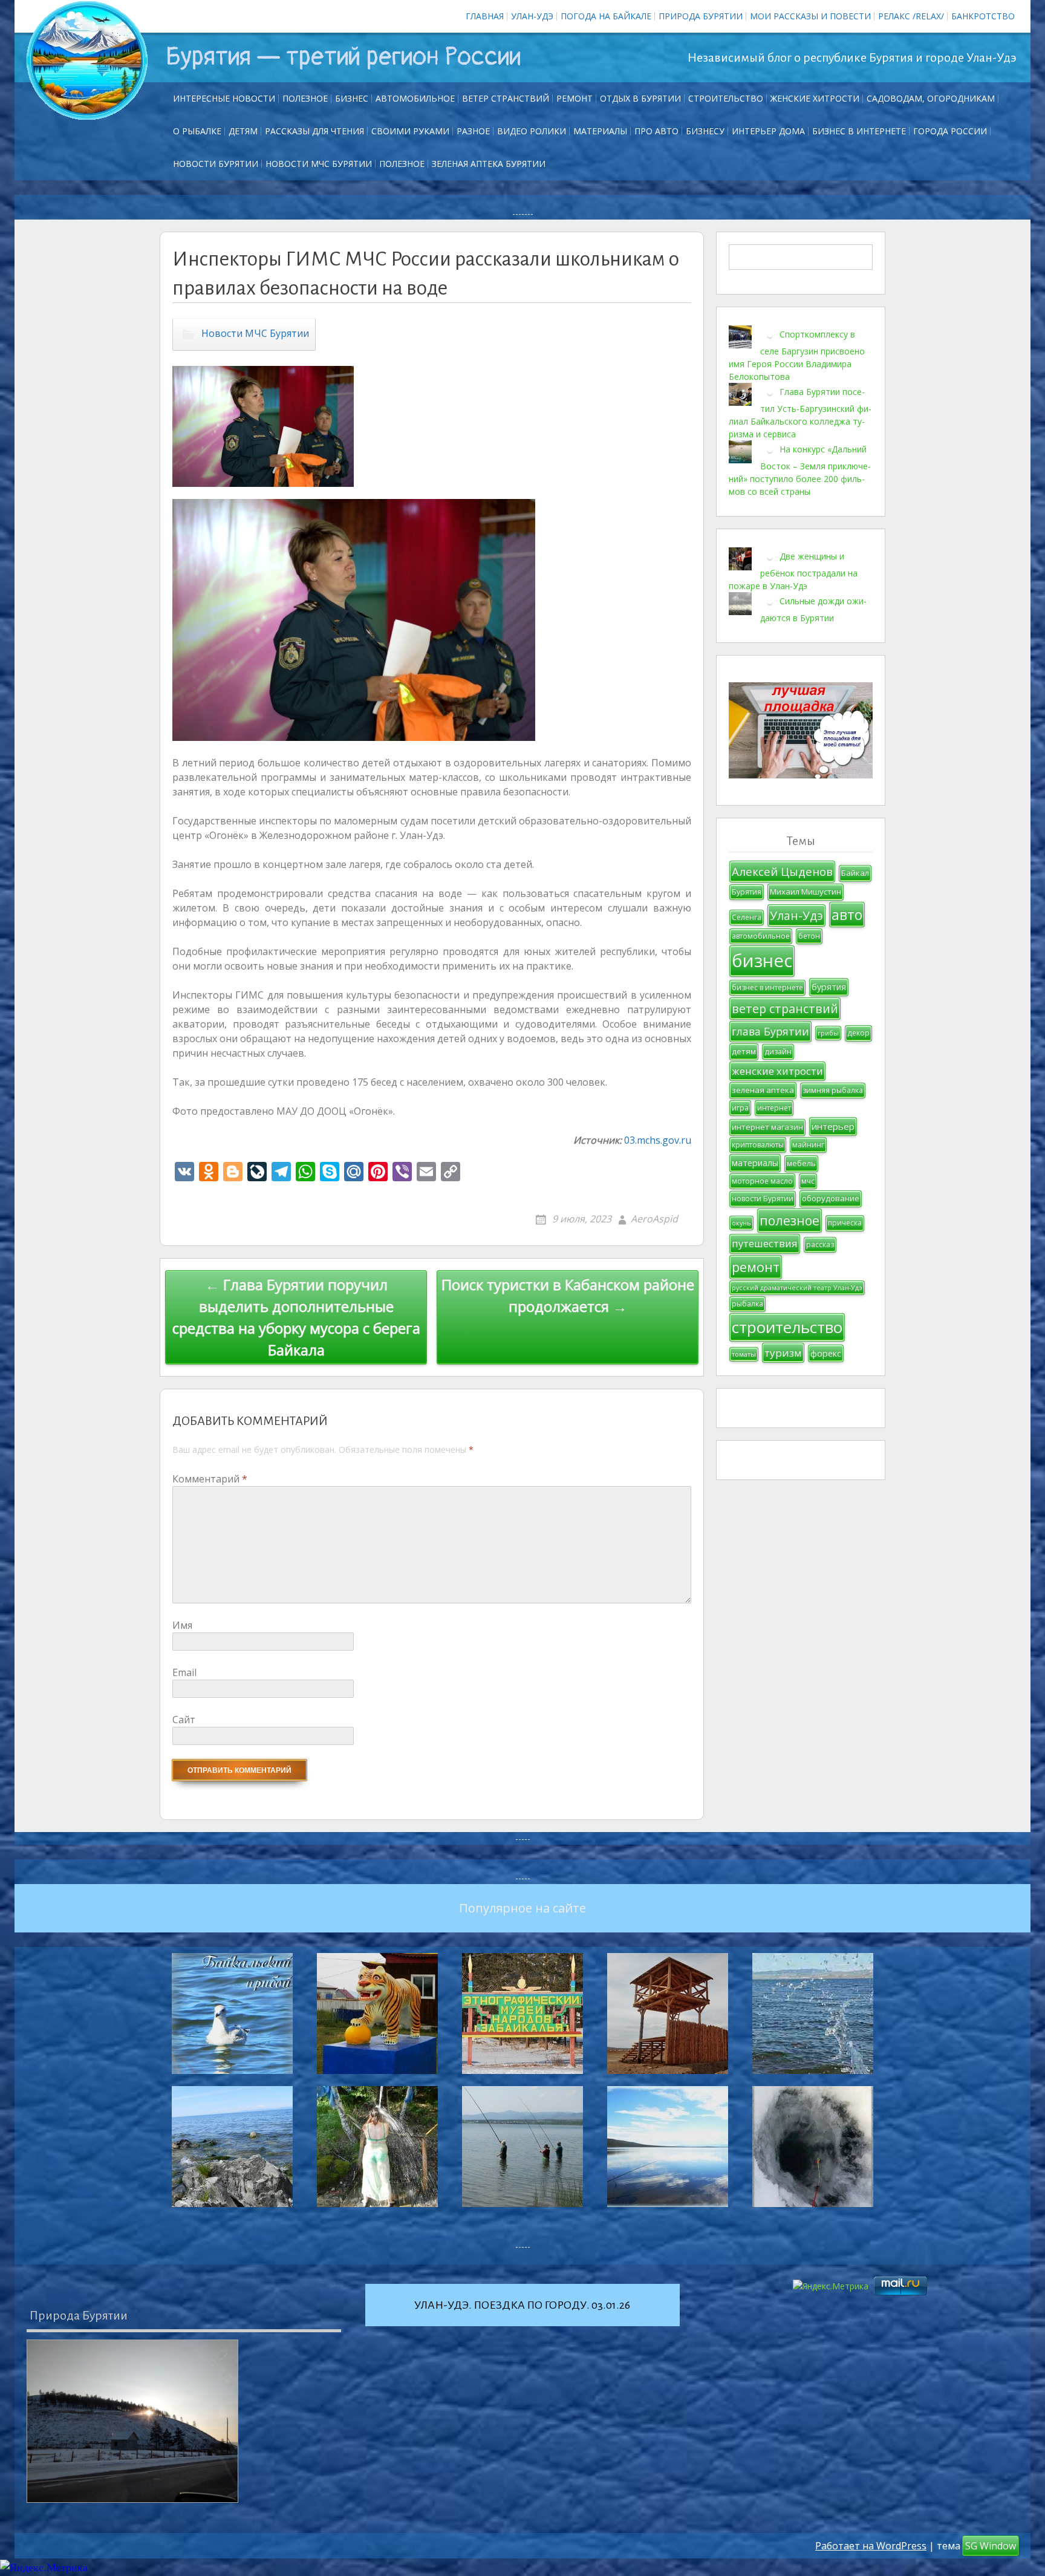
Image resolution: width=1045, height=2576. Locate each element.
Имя (182, 1625)
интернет (774, 1108)
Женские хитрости (815, 98)
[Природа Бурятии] (132, 2421)
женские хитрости (777, 1071)
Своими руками (410, 131)
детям (744, 1051)
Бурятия (747, 892)
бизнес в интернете (767, 987)
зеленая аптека (763, 1090)
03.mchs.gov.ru (658, 1140)
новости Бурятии (763, 1198)
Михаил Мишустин (806, 892)
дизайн (778, 1052)
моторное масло (762, 1181)
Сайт (184, 1720)
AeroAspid (654, 1219)
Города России (950, 131)
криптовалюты (758, 1145)
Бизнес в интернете (859, 131)
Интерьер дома (768, 131)
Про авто (656, 131)
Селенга (747, 917)
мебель (801, 1163)
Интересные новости (224, 98)
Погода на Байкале (606, 16)
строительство (787, 1327)
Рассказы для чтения (314, 131)
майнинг (808, 1145)
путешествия (765, 1243)
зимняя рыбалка (833, 1090)
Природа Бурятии (701, 16)
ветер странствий (785, 1009)
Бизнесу (705, 131)
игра (740, 1108)
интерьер (833, 1126)
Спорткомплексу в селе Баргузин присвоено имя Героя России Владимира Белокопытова (797, 355)
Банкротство (983, 16)
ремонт (575, 98)
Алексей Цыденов (782, 871)
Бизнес (352, 98)
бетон (809, 936)
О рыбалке (197, 131)
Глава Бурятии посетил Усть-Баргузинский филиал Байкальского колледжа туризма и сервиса (800, 413)
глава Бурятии (770, 1031)
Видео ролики (532, 131)
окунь (741, 1223)
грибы (828, 1033)
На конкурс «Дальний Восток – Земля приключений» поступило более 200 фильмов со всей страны (800, 470)
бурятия (829, 987)
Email (184, 1672)
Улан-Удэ (532, 16)
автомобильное (761, 936)
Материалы (600, 131)
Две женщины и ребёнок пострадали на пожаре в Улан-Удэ (793, 571)
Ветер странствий (506, 98)
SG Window (991, 2546)
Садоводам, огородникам (931, 98)
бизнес (762, 960)
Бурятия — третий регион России (343, 57)
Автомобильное (415, 98)
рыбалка (747, 1304)
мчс (808, 1181)
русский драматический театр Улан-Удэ (797, 1288)
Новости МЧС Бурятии (319, 164)
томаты (744, 1354)
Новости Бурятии (216, 164)
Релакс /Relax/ (911, 16)
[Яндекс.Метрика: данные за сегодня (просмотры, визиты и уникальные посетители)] (44, 2568)
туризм (783, 1353)
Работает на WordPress (871, 2546)
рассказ (820, 1244)
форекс (826, 1353)
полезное (789, 1220)
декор (858, 1033)
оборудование (831, 1198)
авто (847, 915)
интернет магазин (767, 1127)
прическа (845, 1223)
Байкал (855, 873)
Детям (243, 131)
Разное (473, 131)
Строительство (726, 98)
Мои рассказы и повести (810, 16)
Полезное (305, 98)
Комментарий (210, 1479)
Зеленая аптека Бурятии (489, 164)
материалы (755, 1163)
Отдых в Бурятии (640, 98)
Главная (485, 16)
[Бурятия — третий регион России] (87, 60)
